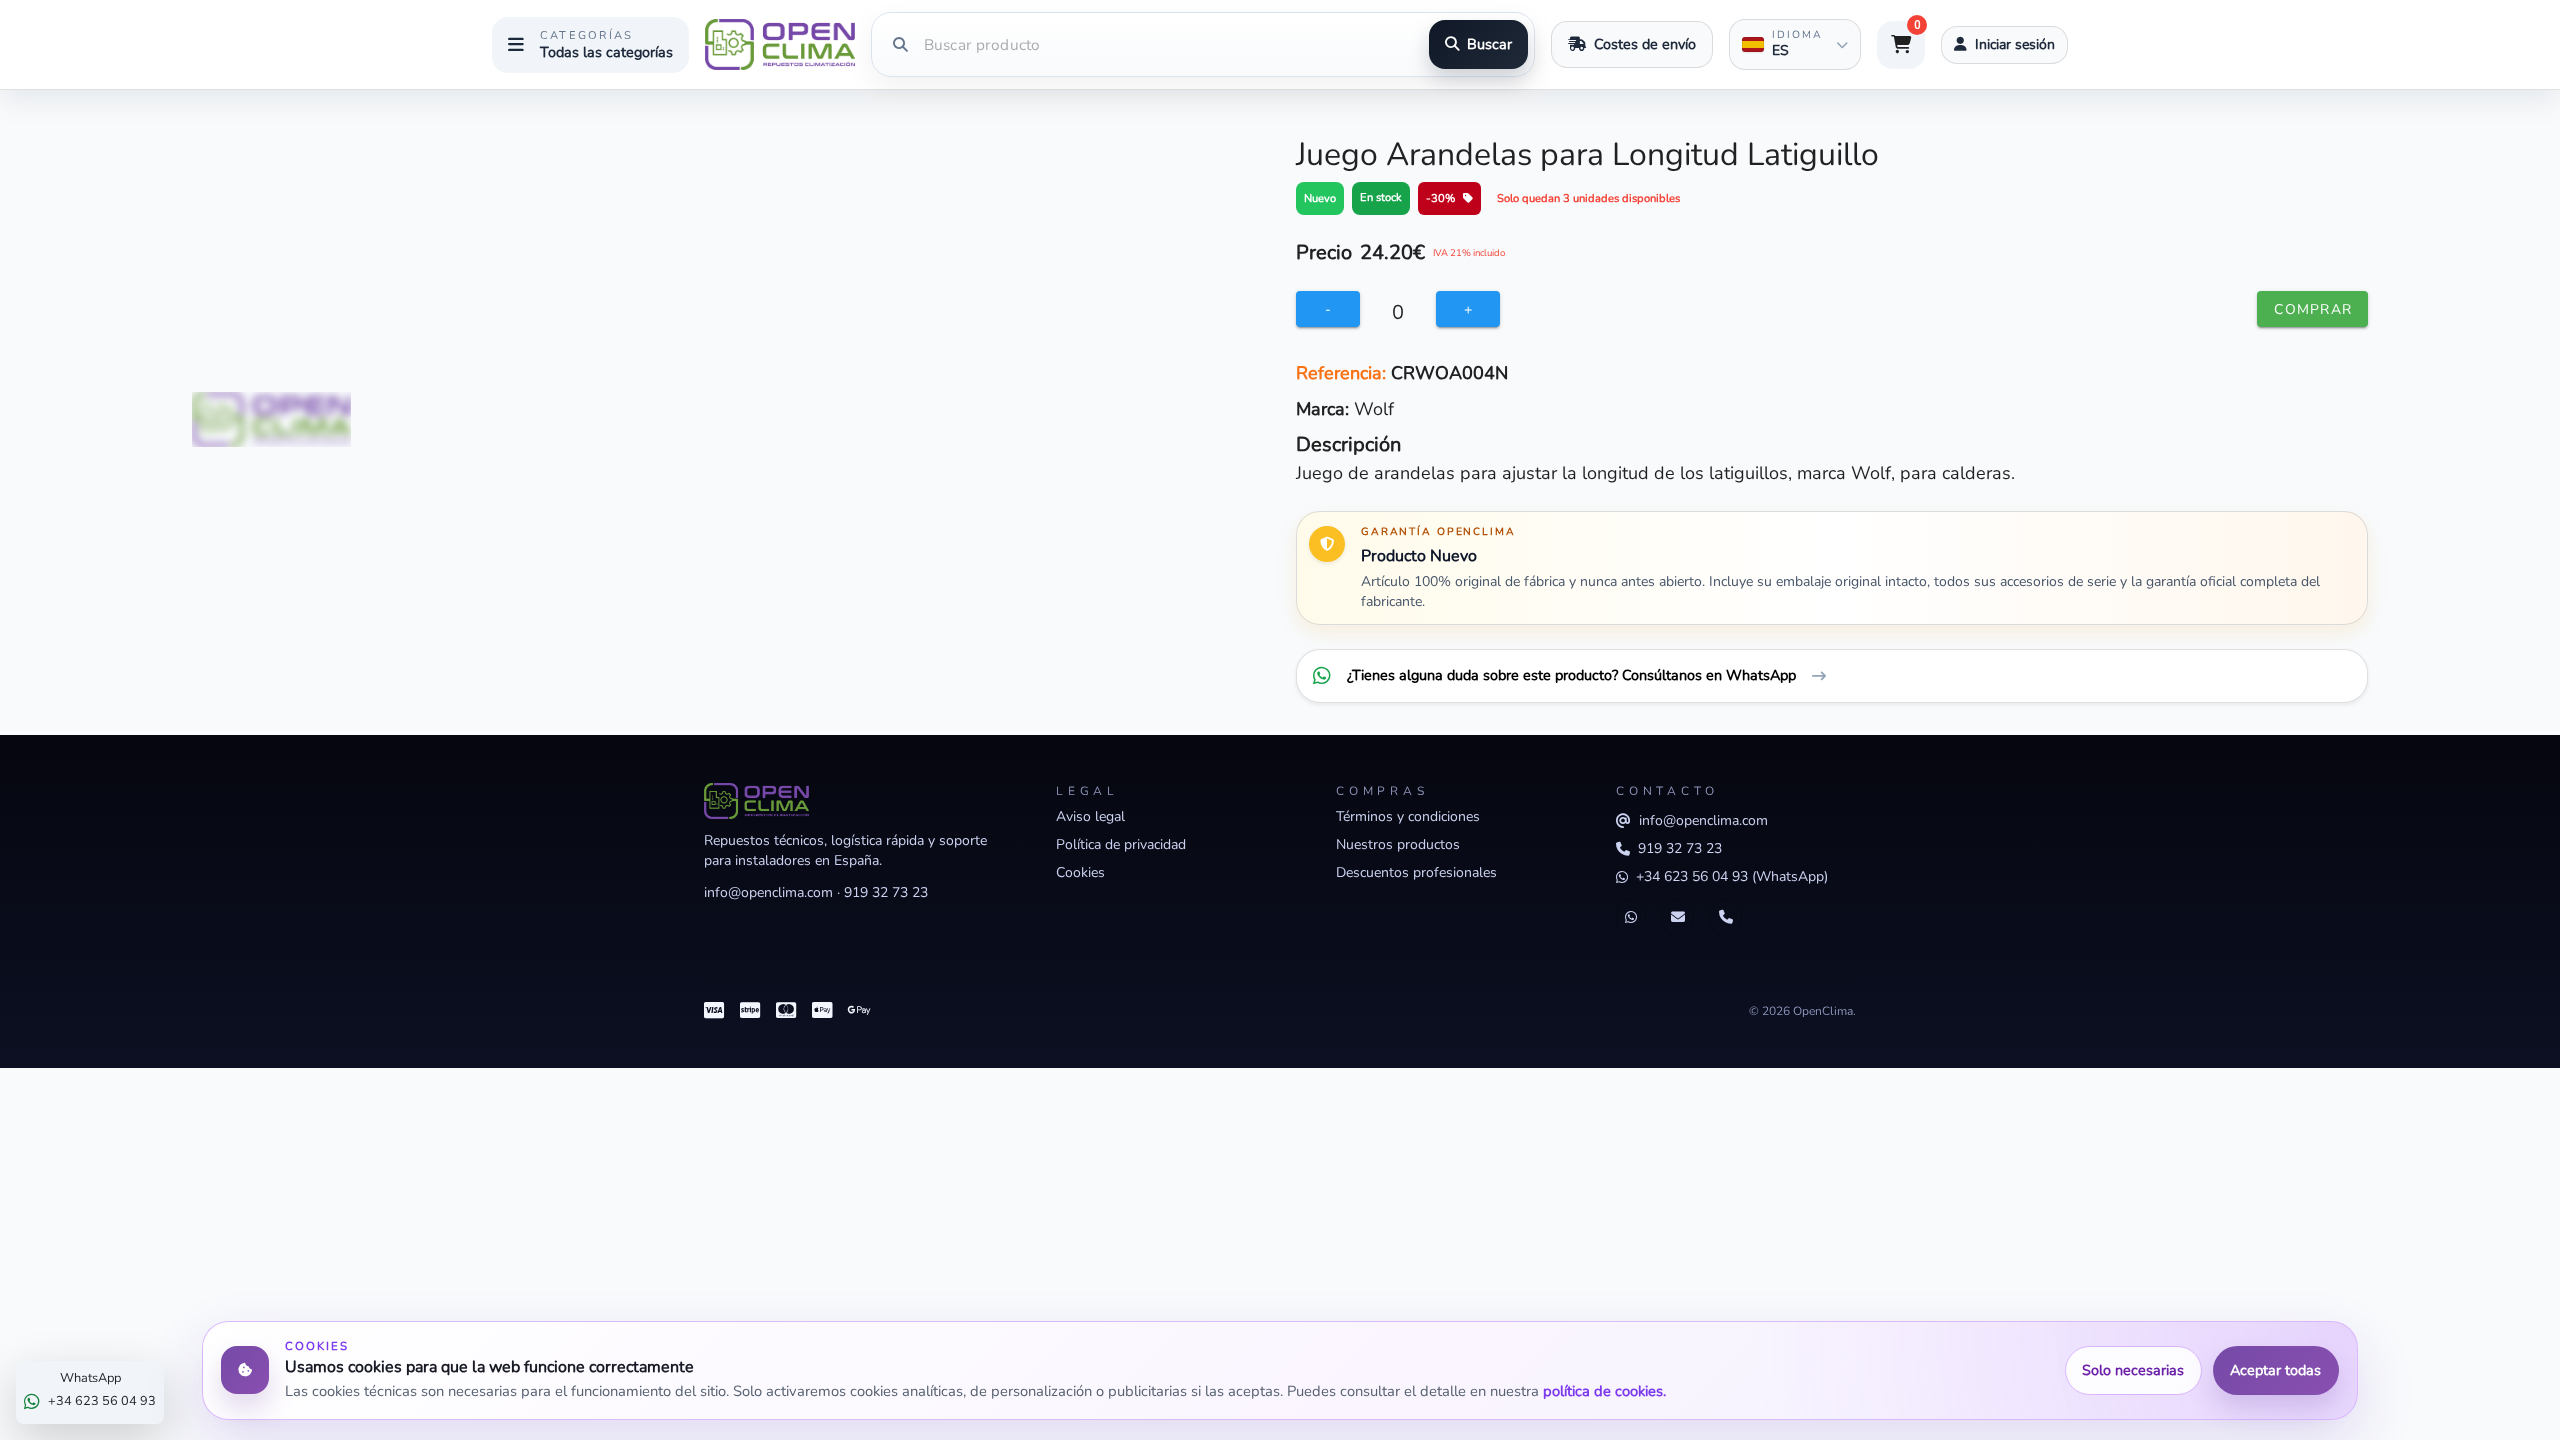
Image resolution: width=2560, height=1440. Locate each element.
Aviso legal (1090, 816)
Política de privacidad (1121, 844)
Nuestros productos (1398, 844)
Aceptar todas (2275, 1370)
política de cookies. (1604, 1391)
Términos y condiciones (1408, 816)
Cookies (1080, 872)
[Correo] (1678, 918)
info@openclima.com (768, 892)
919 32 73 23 (886, 892)
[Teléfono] (1726, 918)
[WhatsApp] (1631, 918)
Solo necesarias (2133, 1370)
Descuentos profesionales (1416, 872)
